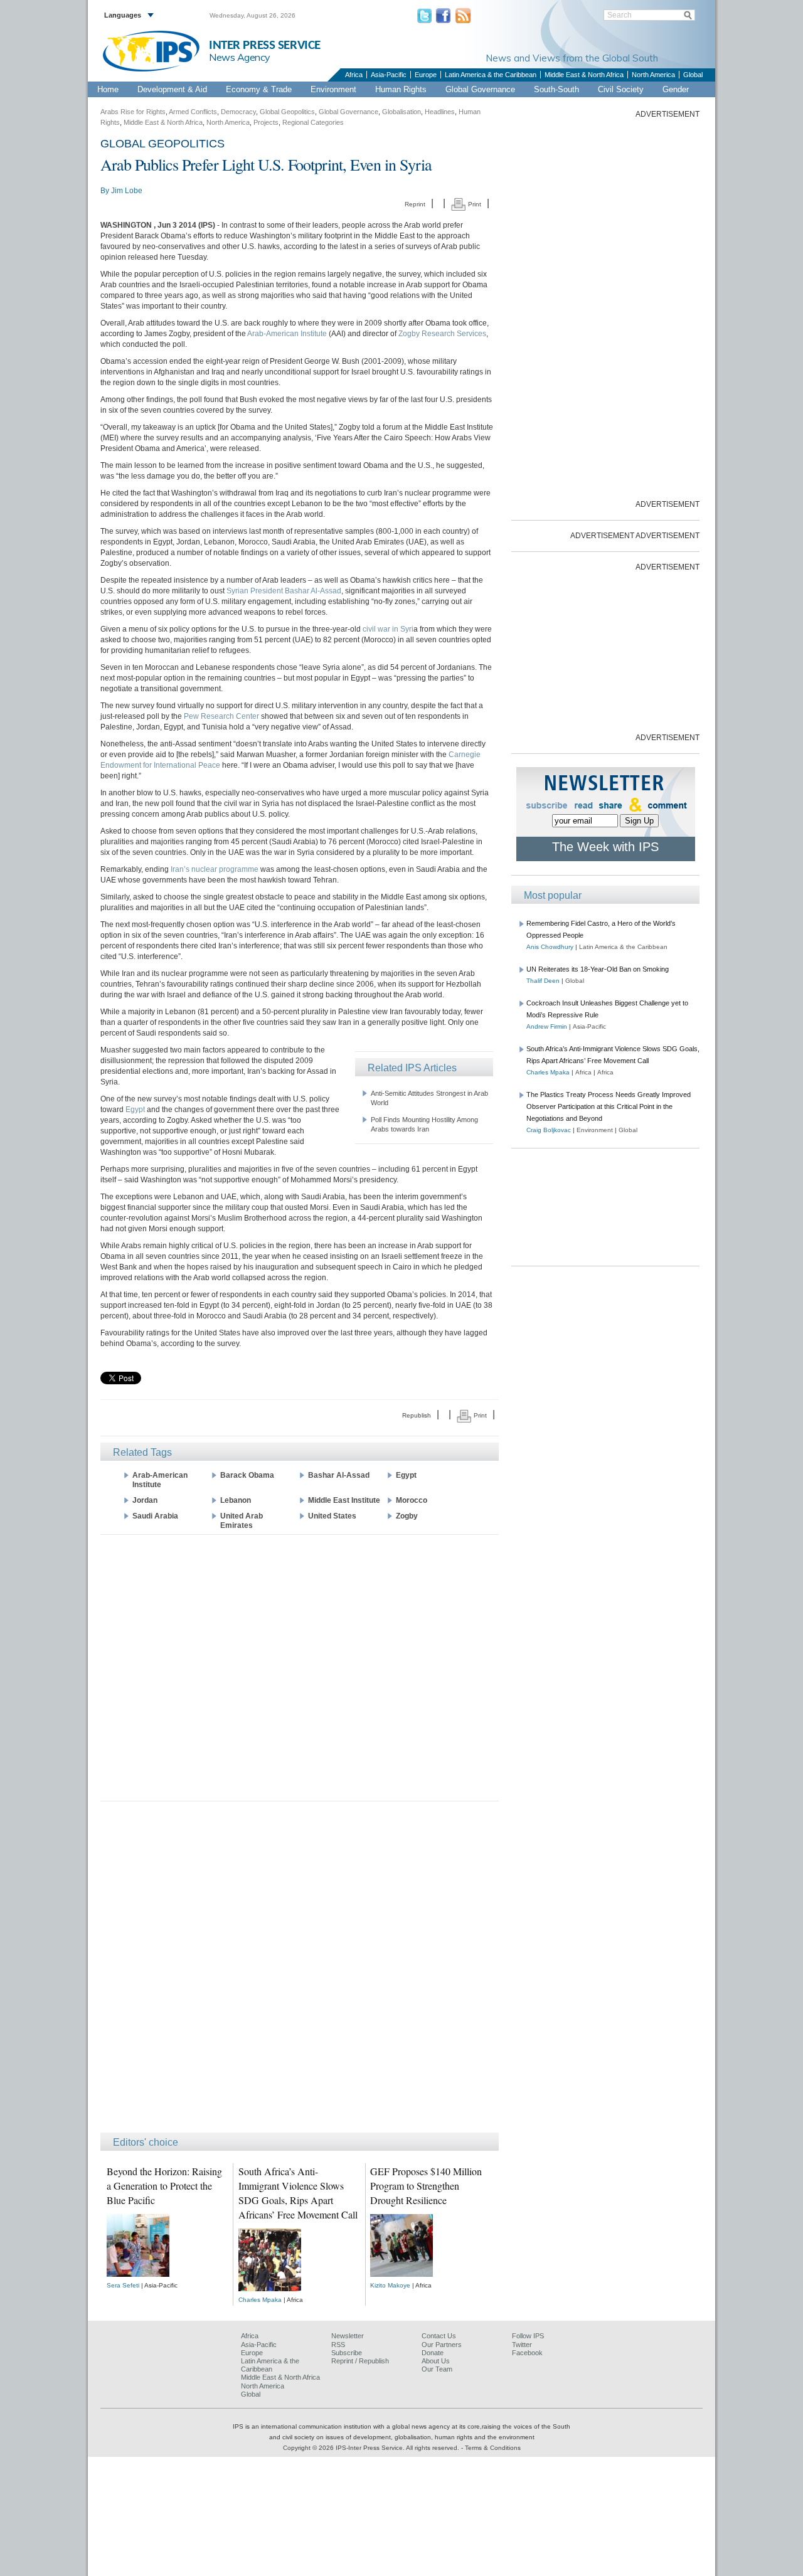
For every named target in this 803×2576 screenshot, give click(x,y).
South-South (556, 89)
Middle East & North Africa (584, 75)
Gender (676, 89)
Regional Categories (313, 122)
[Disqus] (300, 1973)
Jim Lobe (127, 191)
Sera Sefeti (123, 2285)
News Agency (240, 57)
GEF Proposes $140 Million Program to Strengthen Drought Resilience (426, 2186)
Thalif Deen (543, 981)
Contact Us (439, 2336)
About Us (436, 2361)
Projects (266, 122)
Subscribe (347, 2353)
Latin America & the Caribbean (491, 75)
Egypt (136, 1110)
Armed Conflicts (193, 112)
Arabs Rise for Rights (133, 112)
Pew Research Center (221, 716)
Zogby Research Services (442, 334)
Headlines (440, 112)
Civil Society (621, 89)
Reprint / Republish (360, 2361)
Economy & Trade (259, 89)
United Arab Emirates (242, 1521)
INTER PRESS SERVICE (265, 45)
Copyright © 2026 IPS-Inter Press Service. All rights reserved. (372, 2448)
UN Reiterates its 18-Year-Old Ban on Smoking (598, 969)
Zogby (407, 1516)
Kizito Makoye (390, 2285)
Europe (426, 75)
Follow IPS (528, 2336)
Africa (354, 75)
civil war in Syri (387, 629)
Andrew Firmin (547, 1026)
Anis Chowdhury (550, 947)
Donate (433, 2353)
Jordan (145, 1500)
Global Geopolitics (287, 112)
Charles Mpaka (260, 2300)
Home (108, 89)
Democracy (238, 112)
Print (474, 204)
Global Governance (480, 89)
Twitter (522, 2345)
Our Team (437, 2369)
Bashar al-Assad (339, 1475)
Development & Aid (172, 89)
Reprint (415, 204)
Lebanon (236, 1500)
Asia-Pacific (389, 75)
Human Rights (401, 89)
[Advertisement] (300, 1667)
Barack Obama (247, 1475)
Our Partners (442, 2345)
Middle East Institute (344, 1500)
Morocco (412, 1500)
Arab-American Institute (287, 334)
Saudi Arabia (155, 1516)
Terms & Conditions (493, 2448)
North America (653, 75)
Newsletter (348, 2336)
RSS (338, 2345)
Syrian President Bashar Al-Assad (284, 591)
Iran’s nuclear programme (215, 869)
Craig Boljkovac (549, 1130)
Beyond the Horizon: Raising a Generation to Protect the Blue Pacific (164, 2186)
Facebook (527, 2353)
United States (332, 1516)
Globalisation (401, 112)
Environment (333, 89)
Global (693, 75)
